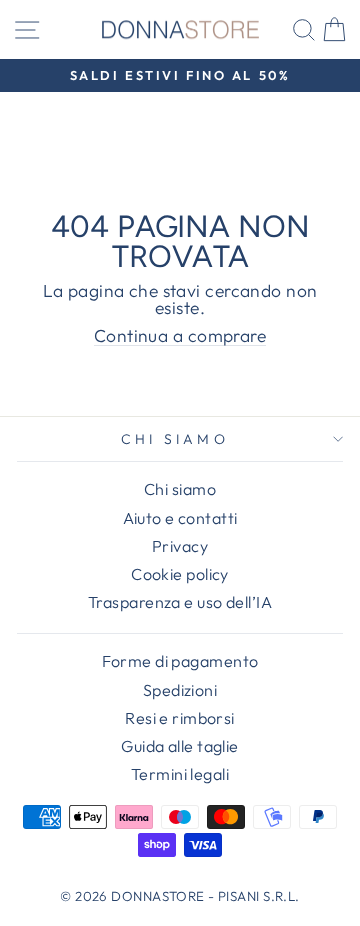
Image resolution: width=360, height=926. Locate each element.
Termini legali (180, 774)
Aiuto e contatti (180, 518)
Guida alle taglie (179, 746)
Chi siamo (180, 489)
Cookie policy (180, 574)
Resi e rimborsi (180, 718)
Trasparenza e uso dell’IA (180, 602)
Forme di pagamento (180, 661)
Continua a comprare (180, 337)
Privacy (180, 546)
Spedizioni (180, 690)
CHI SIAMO (175, 439)
